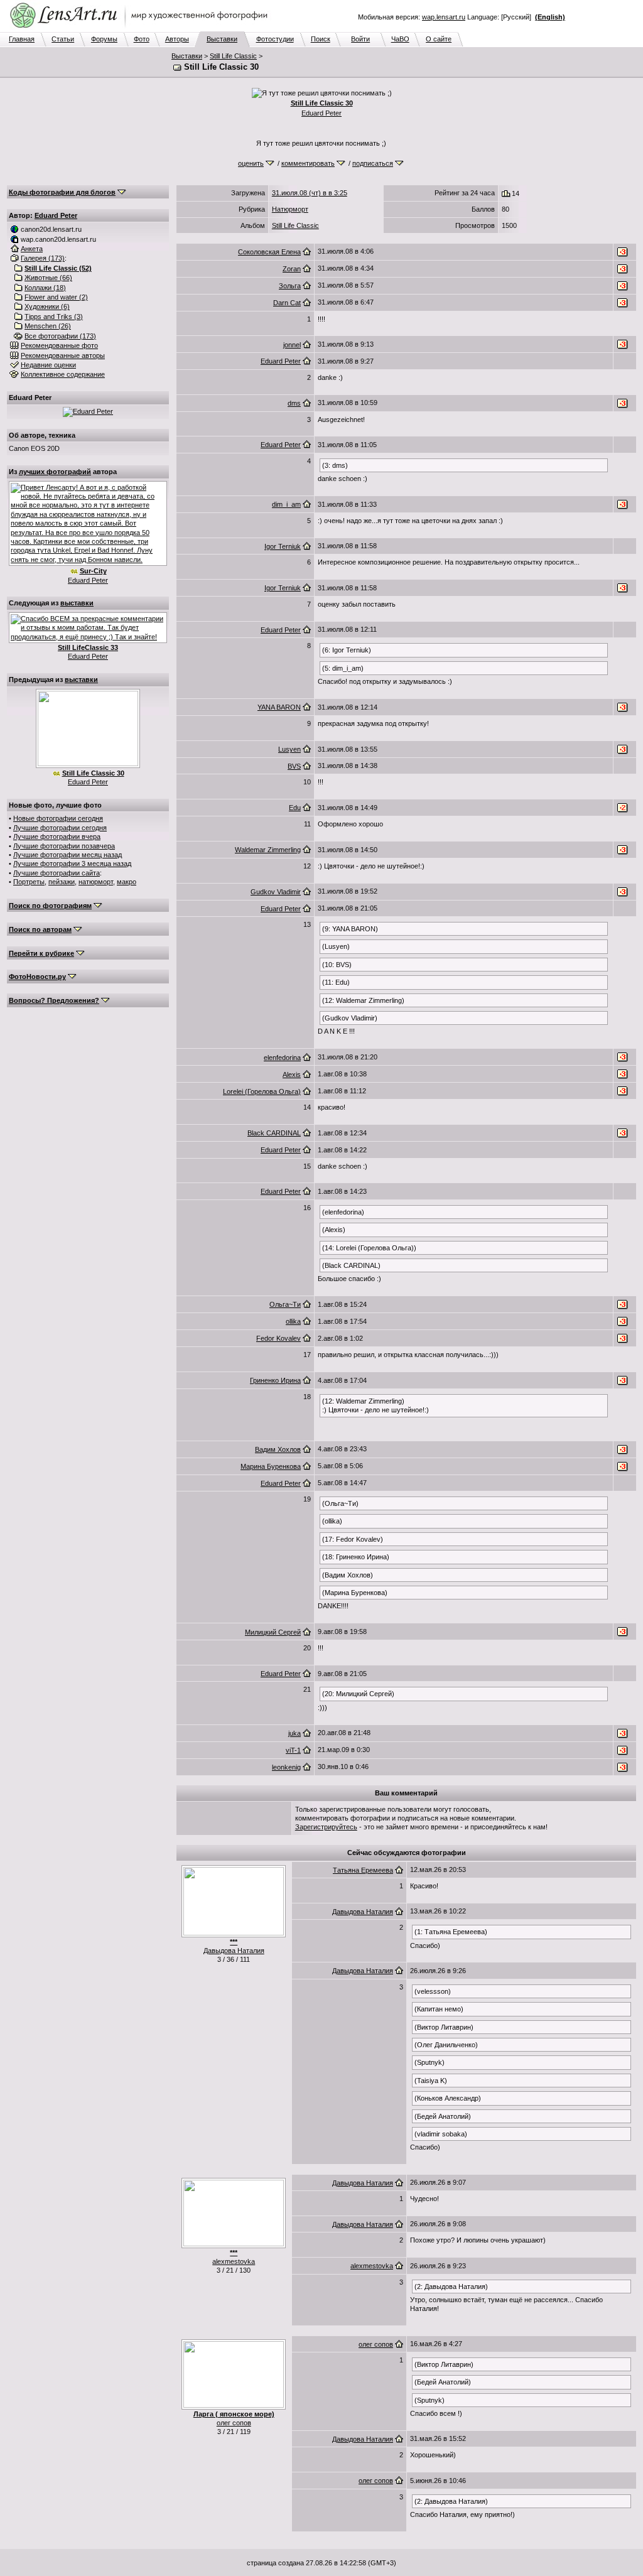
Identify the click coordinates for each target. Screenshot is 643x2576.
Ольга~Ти (285, 1304)
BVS (294, 766)
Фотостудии (275, 39)
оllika (293, 1321)
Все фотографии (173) (60, 336)
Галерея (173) (43, 258)
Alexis (292, 1074)
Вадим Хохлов (278, 1449)
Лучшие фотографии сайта (57, 873)
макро (127, 882)
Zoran (292, 269)
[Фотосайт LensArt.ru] (141, 29)
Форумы (104, 39)
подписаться (373, 163)
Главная (22, 39)
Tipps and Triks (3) (54, 317)
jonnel (292, 345)
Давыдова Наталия (234, 1951)
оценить (251, 163)
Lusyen (289, 749)
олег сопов (234, 2423)
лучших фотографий (55, 472)
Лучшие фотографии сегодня (60, 828)
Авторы (177, 39)
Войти (360, 39)
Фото (142, 39)
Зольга (290, 286)
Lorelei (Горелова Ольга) (262, 1091)
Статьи (63, 39)
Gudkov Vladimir (276, 892)
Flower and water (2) (56, 297)
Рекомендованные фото (59, 345)
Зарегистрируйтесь (326, 1827)
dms (294, 403)
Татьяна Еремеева (363, 1870)
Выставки (222, 39)
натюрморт (96, 882)
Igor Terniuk (283, 546)
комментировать (308, 163)
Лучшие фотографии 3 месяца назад (72, 863)
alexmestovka (234, 2261)
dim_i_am (286, 504)
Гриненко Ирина (275, 1380)
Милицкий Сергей (273, 1632)
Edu (295, 808)
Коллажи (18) (45, 288)
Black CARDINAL (274, 1133)
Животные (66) (48, 278)
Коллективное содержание (63, 374)
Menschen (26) (48, 326)
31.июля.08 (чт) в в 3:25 (310, 193)
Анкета (32, 249)
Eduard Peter (321, 113)
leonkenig (286, 1767)
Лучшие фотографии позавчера (64, 846)
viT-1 (293, 1750)
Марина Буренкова (271, 1466)
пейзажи (62, 882)
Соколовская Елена (269, 252)
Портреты (29, 882)
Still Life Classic (233, 56)
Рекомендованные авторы (63, 355)
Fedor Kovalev (278, 1338)
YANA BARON (279, 707)
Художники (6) (47, 306)
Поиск (321, 39)
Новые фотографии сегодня (58, 818)
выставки (77, 603)
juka (294, 1733)
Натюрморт (290, 209)
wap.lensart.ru (444, 17)
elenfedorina (282, 1058)
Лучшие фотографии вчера (57, 836)
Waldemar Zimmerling (268, 850)
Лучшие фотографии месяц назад (68, 855)
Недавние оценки (48, 365)
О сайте (439, 39)
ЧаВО (400, 39)
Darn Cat (287, 303)
